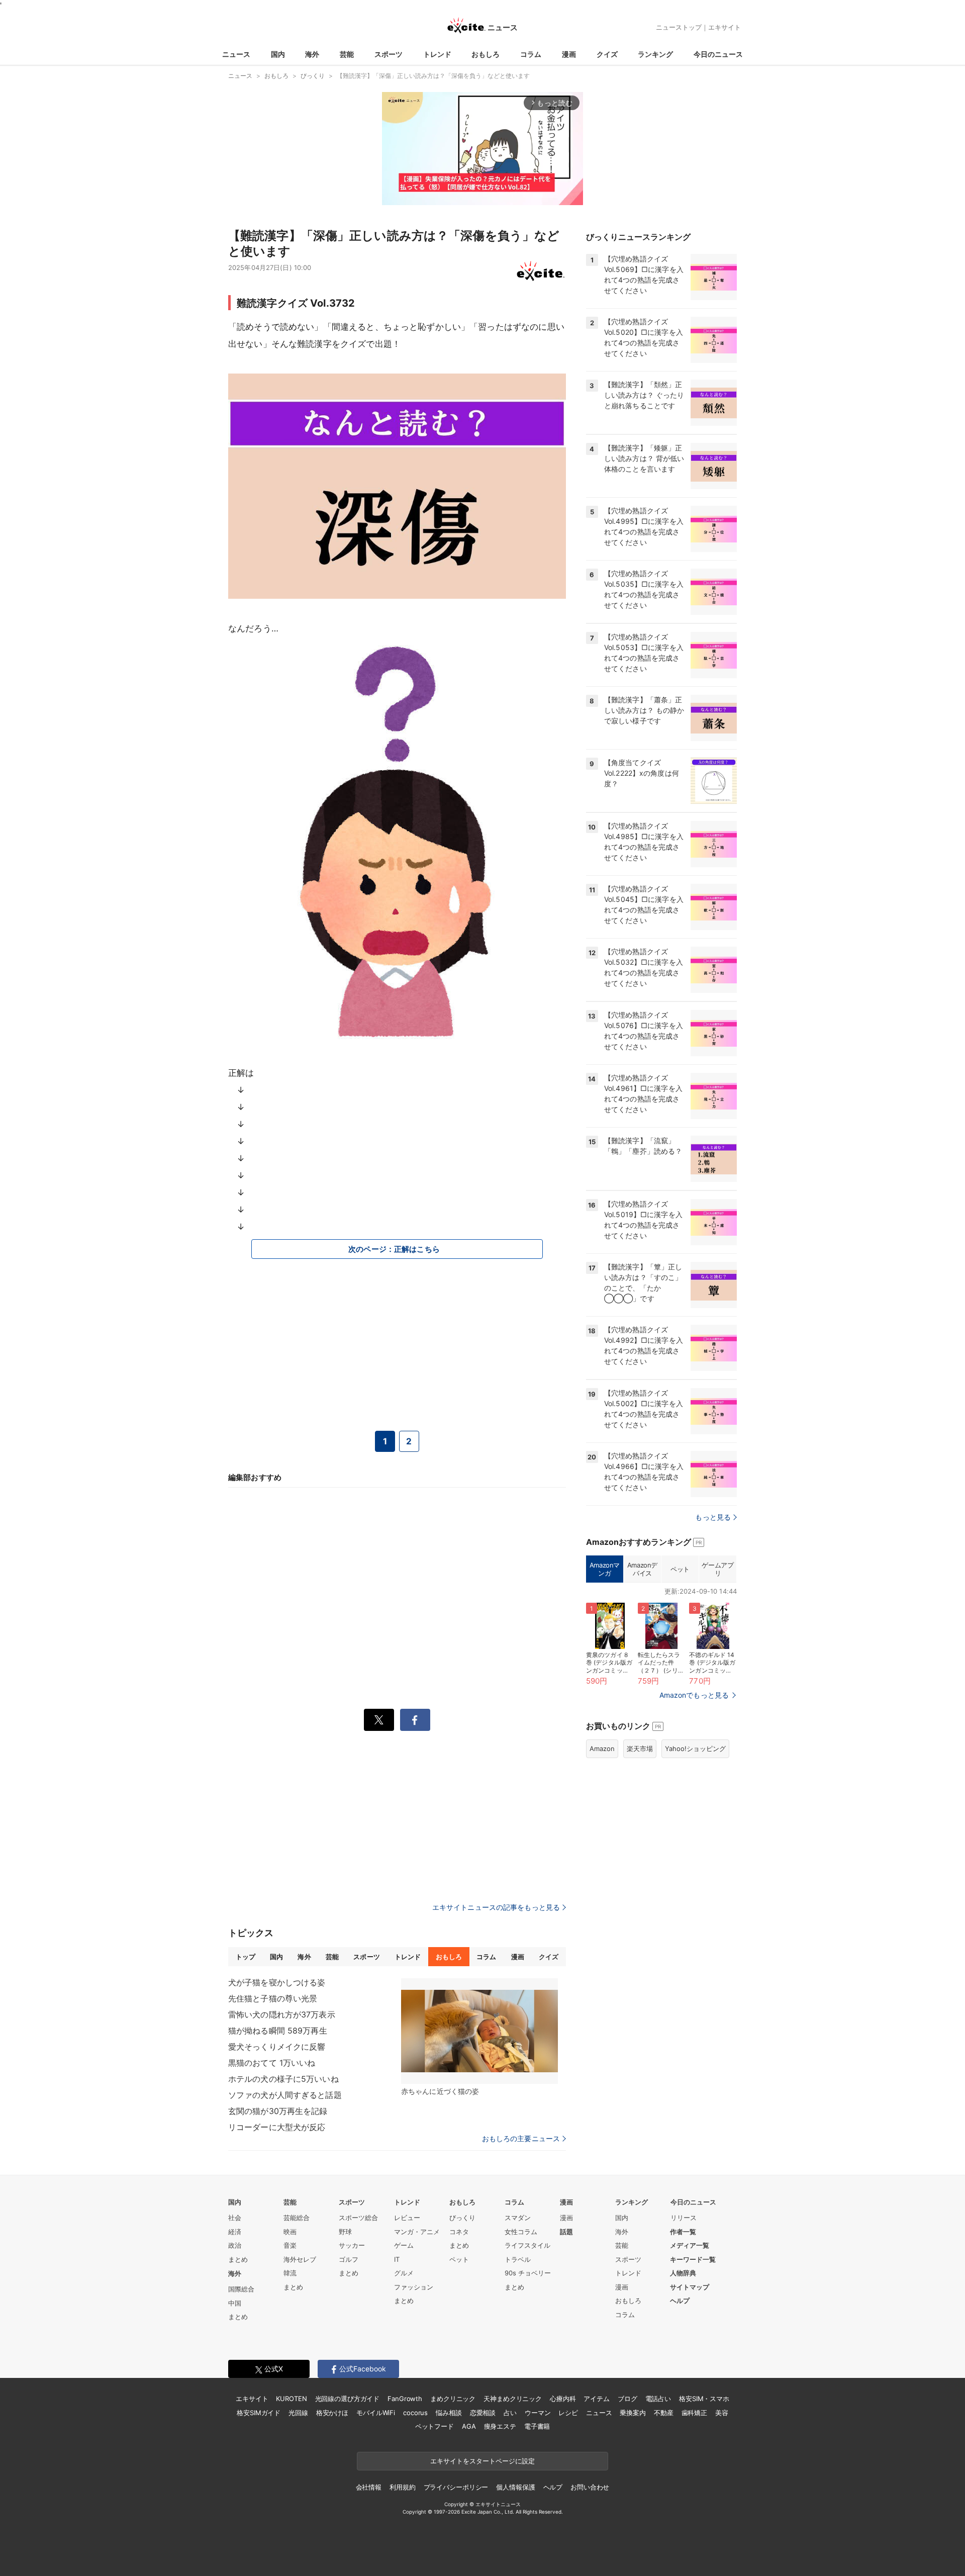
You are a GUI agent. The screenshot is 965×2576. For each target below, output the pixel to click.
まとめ (238, 2259)
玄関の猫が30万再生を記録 (278, 2111)
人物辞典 (683, 2273)
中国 (235, 2303)
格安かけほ (332, 2413)
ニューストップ (679, 27)
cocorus (415, 2413)
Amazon (602, 1749)
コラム (531, 54)
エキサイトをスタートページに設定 (482, 2461)
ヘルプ (680, 2301)
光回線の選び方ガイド (348, 2399)
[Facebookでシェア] (415, 1720)
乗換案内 (633, 2413)
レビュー (407, 2218)
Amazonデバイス (642, 1569)
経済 (235, 2232)
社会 (235, 2218)
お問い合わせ (590, 2487)
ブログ (628, 2399)
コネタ (459, 2232)
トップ (246, 1957)
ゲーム (404, 2245)
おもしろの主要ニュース (521, 2139)
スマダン (518, 2218)
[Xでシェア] (379, 1720)
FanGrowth (405, 2399)
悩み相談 (449, 2413)
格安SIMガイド (259, 2413)
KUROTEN (291, 2399)
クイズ (607, 54)
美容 (722, 2413)
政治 (235, 2245)
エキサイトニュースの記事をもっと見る (496, 1907)
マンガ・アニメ (417, 2232)
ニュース (236, 54)
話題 (566, 2232)
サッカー (352, 2245)
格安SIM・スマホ (704, 2399)
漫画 (569, 54)
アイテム (596, 2399)
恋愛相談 (483, 2413)
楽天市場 (640, 1749)
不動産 (664, 2413)
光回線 (298, 2413)
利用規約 (402, 2487)
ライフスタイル (527, 2245)
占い (510, 2413)
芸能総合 (297, 2218)
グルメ (404, 2273)
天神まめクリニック (513, 2399)
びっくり (462, 2218)
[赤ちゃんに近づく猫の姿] (479, 2031)
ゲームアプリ (717, 1569)
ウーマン (538, 2413)
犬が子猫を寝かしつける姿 (277, 1982)
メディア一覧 (690, 2245)
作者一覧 (683, 2232)
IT (397, 2259)
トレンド (437, 54)
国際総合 (241, 2289)
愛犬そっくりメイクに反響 (277, 2047)
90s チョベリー (528, 2273)
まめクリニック (453, 2399)
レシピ (568, 2413)
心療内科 (563, 2399)
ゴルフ (349, 2259)
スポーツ (389, 54)
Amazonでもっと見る (694, 1695)
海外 (312, 54)
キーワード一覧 (693, 2259)
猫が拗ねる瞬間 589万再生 (278, 2031)
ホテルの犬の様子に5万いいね (283, 2079)
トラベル (518, 2259)
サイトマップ (690, 2287)
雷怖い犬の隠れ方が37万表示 (282, 2014)
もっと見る (713, 1517)
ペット (680, 1569)
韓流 (290, 2273)
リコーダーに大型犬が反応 (277, 2127)
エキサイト (725, 27)
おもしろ (486, 54)
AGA (469, 2426)
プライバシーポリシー (456, 2487)
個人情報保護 (515, 2487)
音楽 (290, 2245)
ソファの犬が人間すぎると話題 (285, 2095)
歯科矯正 (694, 2413)
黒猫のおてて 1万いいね (272, 2063)
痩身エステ (500, 2426)
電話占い (658, 2399)
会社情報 (369, 2487)
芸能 (347, 54)
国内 (278, 54)
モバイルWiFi (376, 2413)
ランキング (655, 54)
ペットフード (435, 2426)
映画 (290, 2232)
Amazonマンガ (605, 1569)
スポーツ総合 (358, 2218)
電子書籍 (537, 2426)
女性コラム (521, 2232)
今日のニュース (718, 54)
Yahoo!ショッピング (695, 1749)
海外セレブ (300, 2259)
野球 (345, 2232)
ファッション (414, 2287)
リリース (684, 2218)
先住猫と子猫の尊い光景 (273, 1998)
